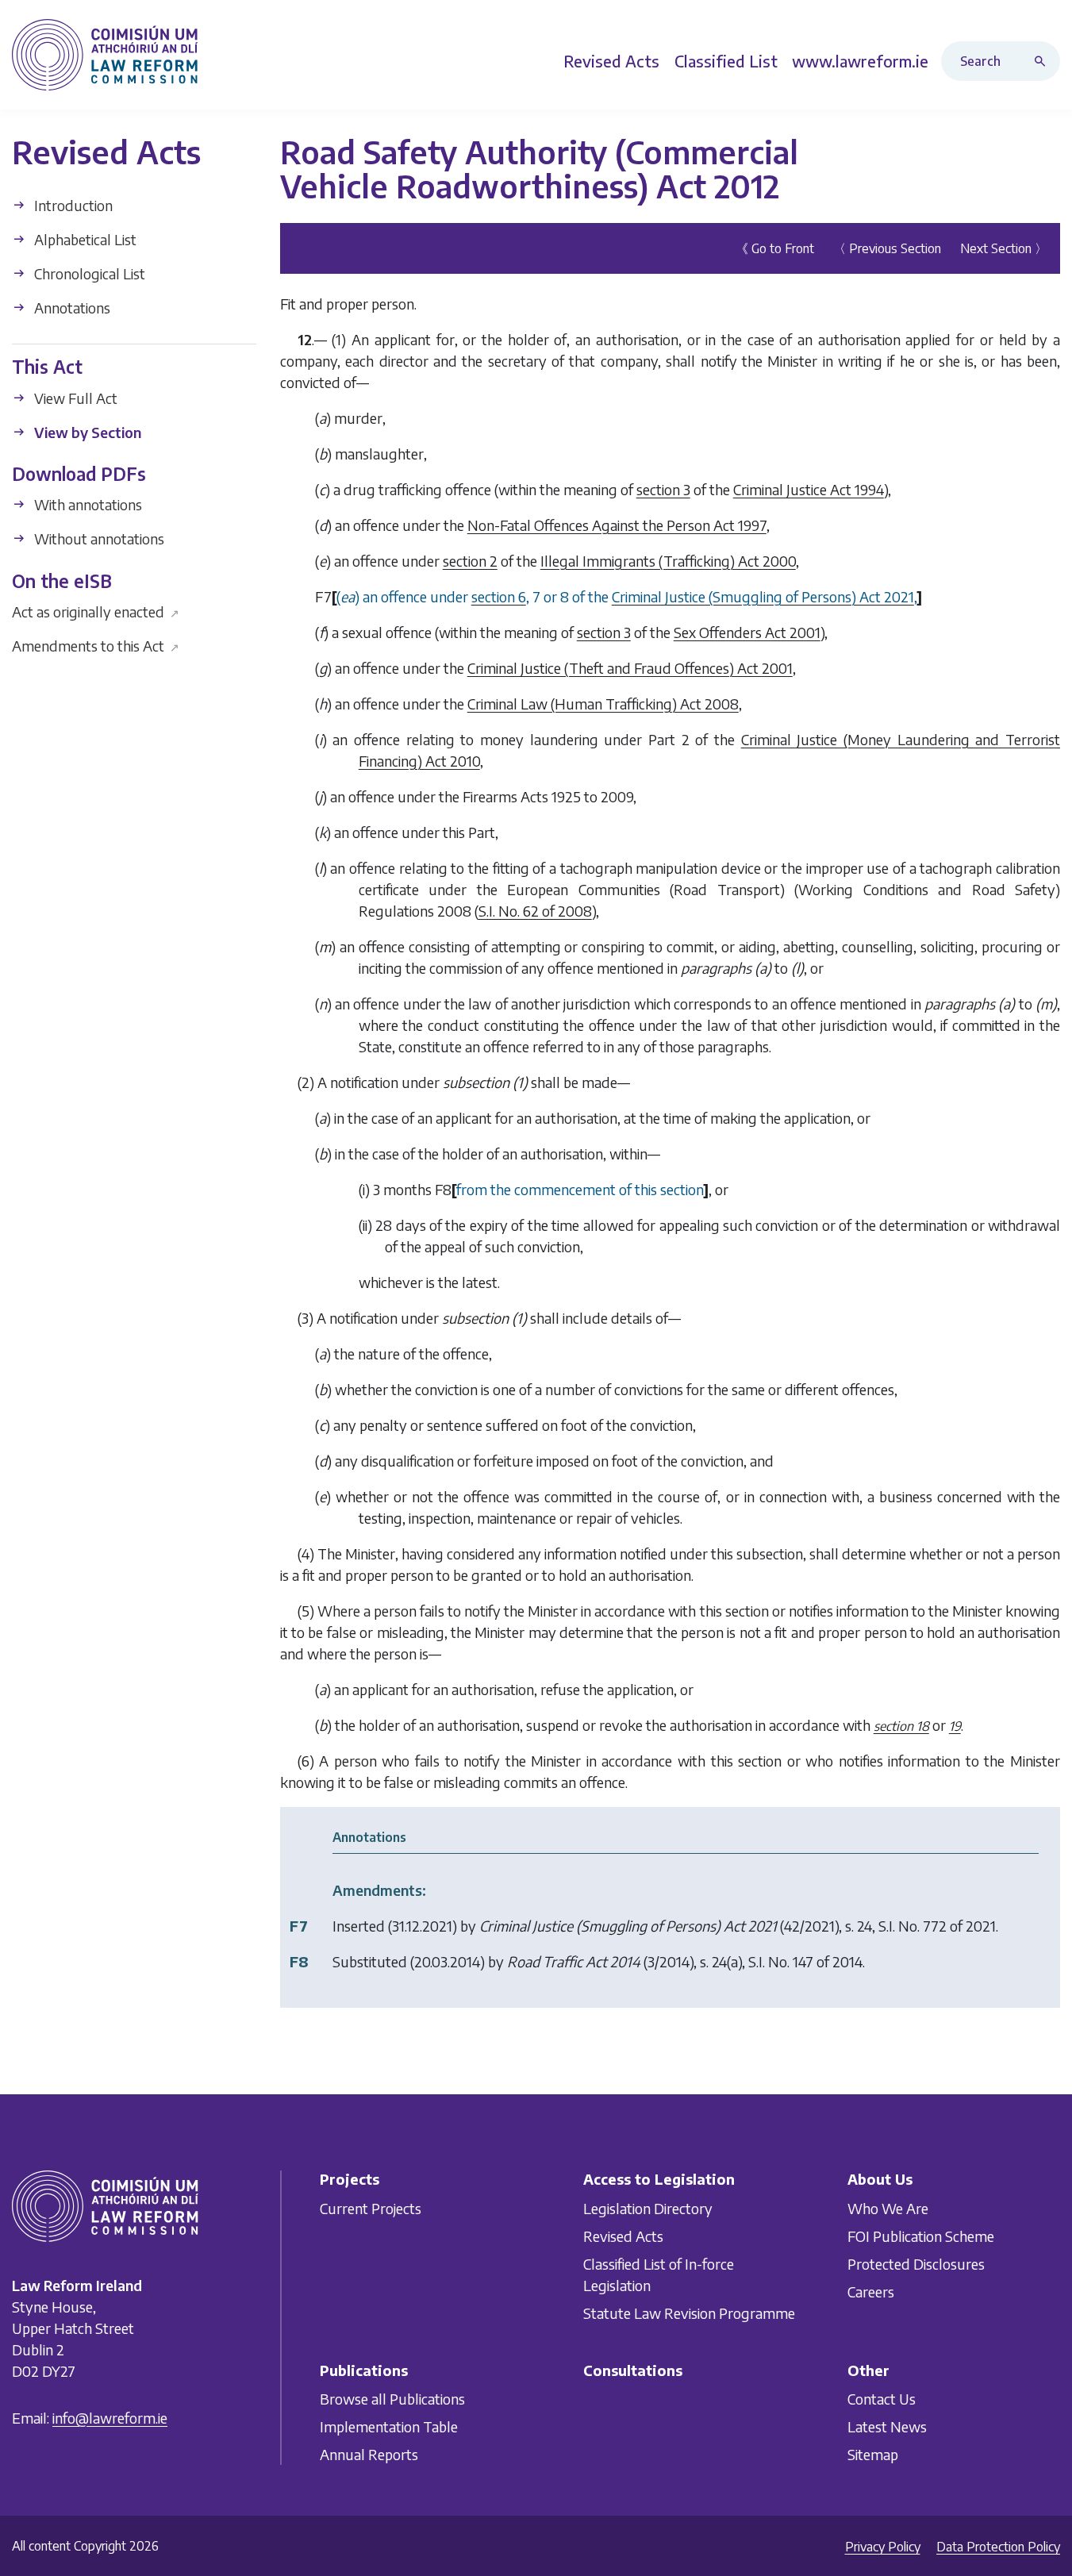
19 (955, 1725)
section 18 (901, 1725)
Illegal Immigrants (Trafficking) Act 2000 (668, 560)
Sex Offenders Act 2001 (747, 631)
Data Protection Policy (998, 2547)
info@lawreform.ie (110, 2418)
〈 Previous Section (887, 248)
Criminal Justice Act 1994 (809, 488)
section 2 (470, 560)
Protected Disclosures (916, 2264)
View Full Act (74, 397)
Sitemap (873, 2454)
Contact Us (882, 2399)
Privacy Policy (883, 2547)
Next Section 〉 (1004, 248)
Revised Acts (623, 2236)
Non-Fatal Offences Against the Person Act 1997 (617, 524)
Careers (871, 2291)
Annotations (71, 308)
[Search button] (1043, 61)
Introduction (72, 205)
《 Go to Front (775, 248)
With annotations (86, 504)
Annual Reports (369, 2454)
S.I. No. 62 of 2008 (535, 910)
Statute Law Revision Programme (689, 2313)
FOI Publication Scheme (921, 2236)
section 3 (663, 488)
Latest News (887, 2426)
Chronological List (88, 273)
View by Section (86, 431)
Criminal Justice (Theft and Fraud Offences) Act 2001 (630, 667)
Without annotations (98, 538)
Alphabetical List (84, 239)
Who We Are (888, 2208)
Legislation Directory (648, 2208)
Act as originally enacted (96, 611)
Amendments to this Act (96, 646)
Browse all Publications (392, 2399)
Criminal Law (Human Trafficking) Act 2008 (603, 703)
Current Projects (371, 2208)
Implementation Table (389, 2426)
